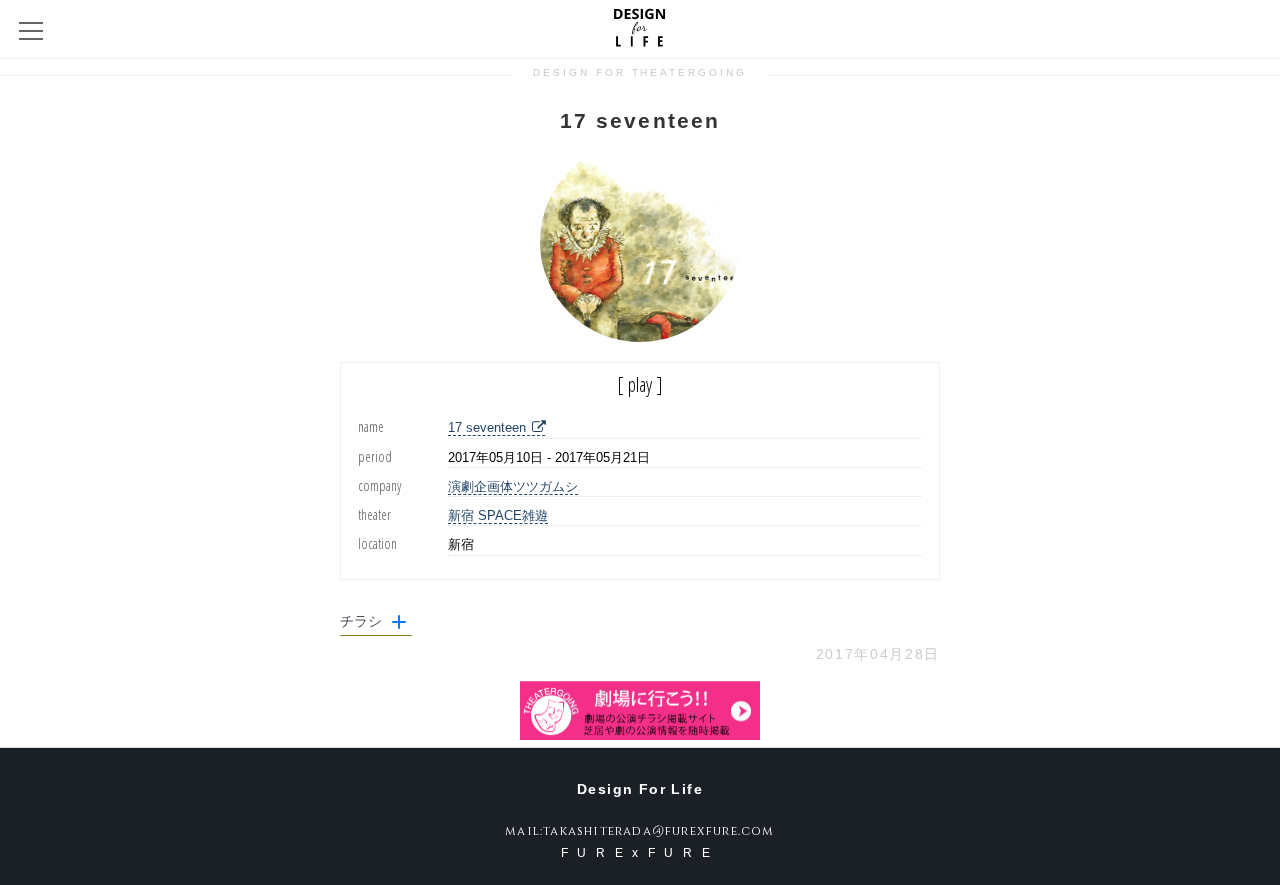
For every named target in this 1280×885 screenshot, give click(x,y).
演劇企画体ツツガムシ (513, 486)
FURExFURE (640, 853)
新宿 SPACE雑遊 (498, 515)
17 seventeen (487, 427)
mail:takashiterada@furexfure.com (639, 831)
